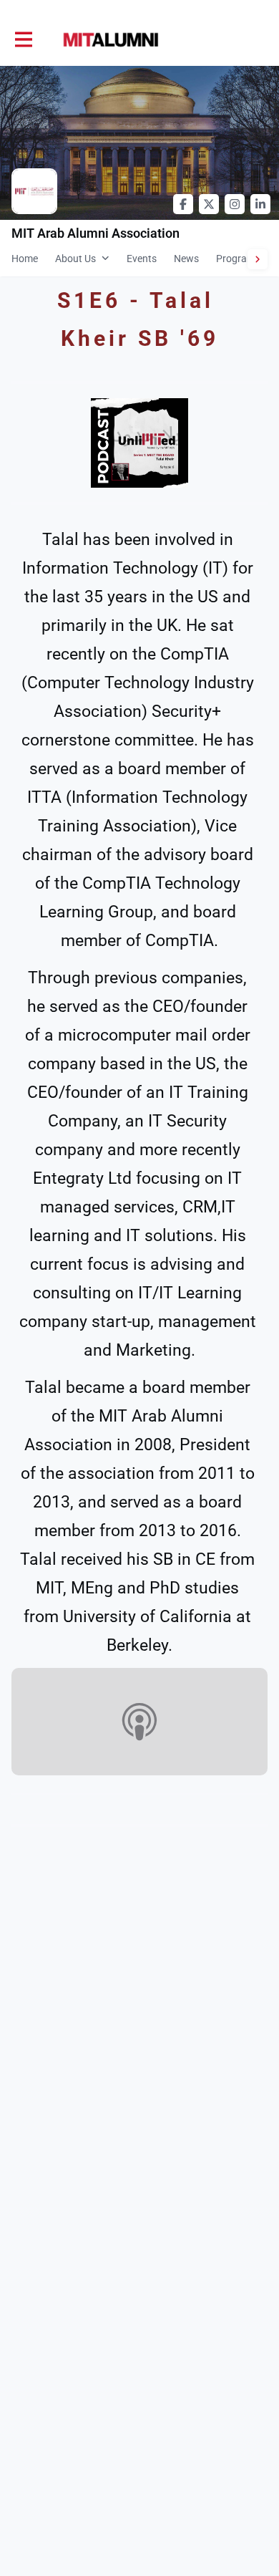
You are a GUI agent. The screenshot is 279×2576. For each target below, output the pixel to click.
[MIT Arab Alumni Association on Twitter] (209, 204)
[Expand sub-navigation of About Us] (106, 258)
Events (142, 259)
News (186, 259)
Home (25, 259)
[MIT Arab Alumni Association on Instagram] (235, 204)
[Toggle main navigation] (23, 40)
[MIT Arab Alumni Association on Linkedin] (260, 204)
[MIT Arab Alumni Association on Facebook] (183, 204)
